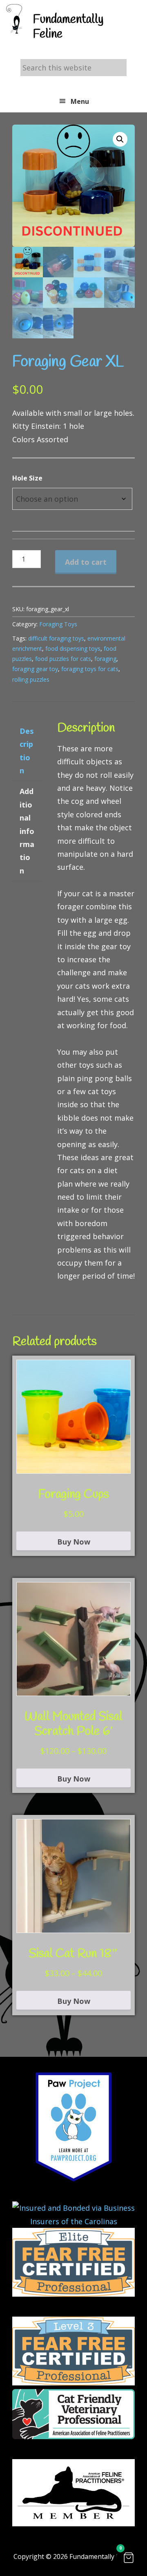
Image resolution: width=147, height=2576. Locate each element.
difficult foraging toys (56, 638)
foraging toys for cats (90, 669)
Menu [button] (80, 101)
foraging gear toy (35, 669)
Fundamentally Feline (68, 27)
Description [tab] (27, 751)
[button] (120, 139)
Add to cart (86, 562)
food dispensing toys (73, 648)
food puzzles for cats (63, 659)
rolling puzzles (31, 679)
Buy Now (74, 1542)
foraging (105, 659)
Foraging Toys (58, 624)
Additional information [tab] (27, 831)
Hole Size (27, 478)
